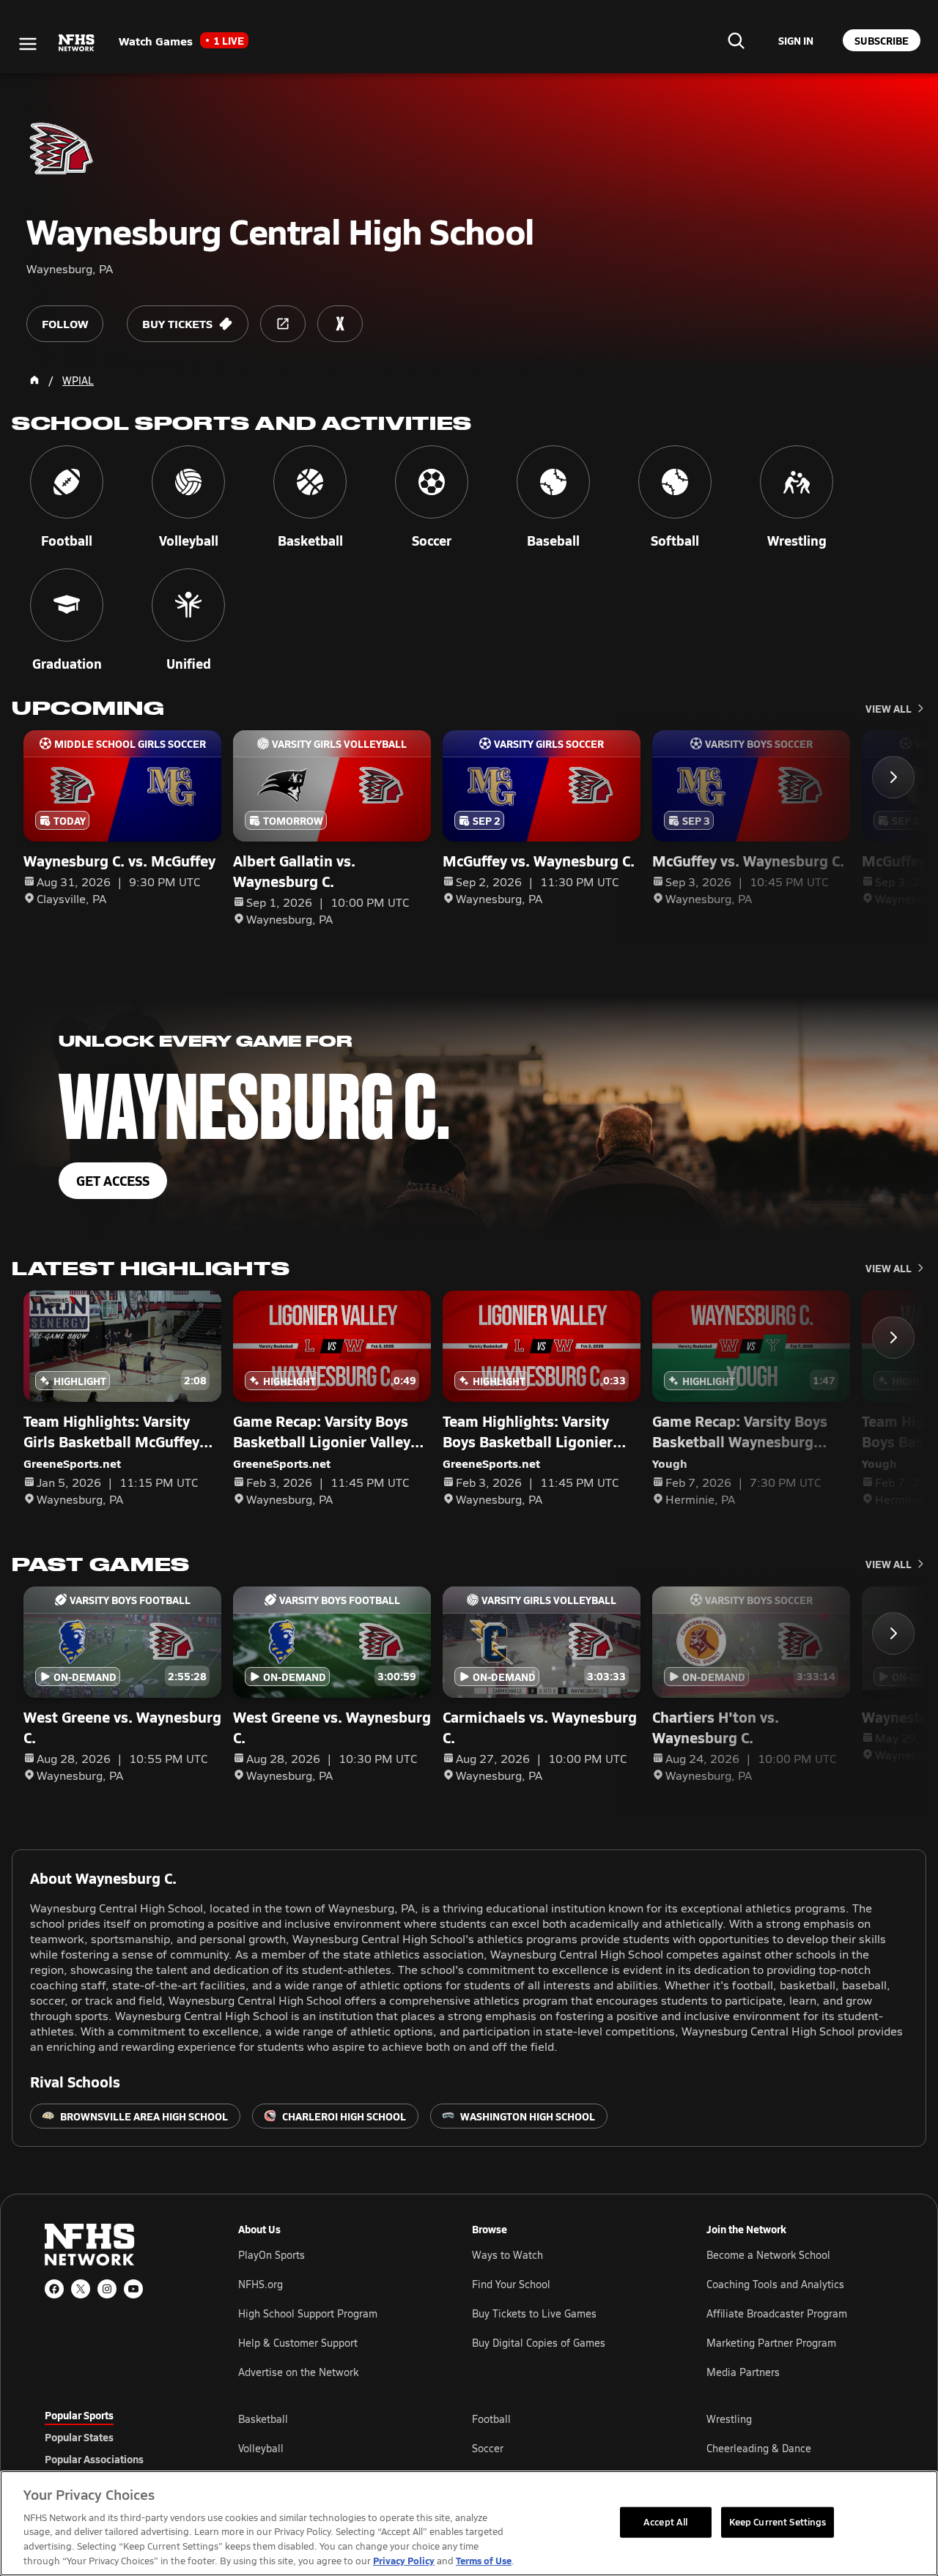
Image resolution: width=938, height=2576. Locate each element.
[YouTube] (133, 2289)
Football (491, 2419)
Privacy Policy (404, 2560)
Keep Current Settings (778, 2522)
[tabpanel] (566, 2448)
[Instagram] (107, 2289)
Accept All (665, 2522)
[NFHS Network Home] (77, 43)
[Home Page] (34, 380)
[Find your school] (736, 40)
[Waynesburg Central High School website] (283, 324)
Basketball (263, 2419)
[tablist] (118, 2437)
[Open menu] (28, 44)
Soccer (488, 2448)
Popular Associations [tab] (94, 2459)
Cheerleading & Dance (759, 2448)
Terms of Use (484, 2560)
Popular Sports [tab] (79, 2415)
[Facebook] (54, 2289)
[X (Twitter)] (81, 2289)
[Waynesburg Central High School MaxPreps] (340, 324)
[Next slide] (893, 777)
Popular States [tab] (79, 2437)
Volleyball (261, 2448)
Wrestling (729, 2419)
